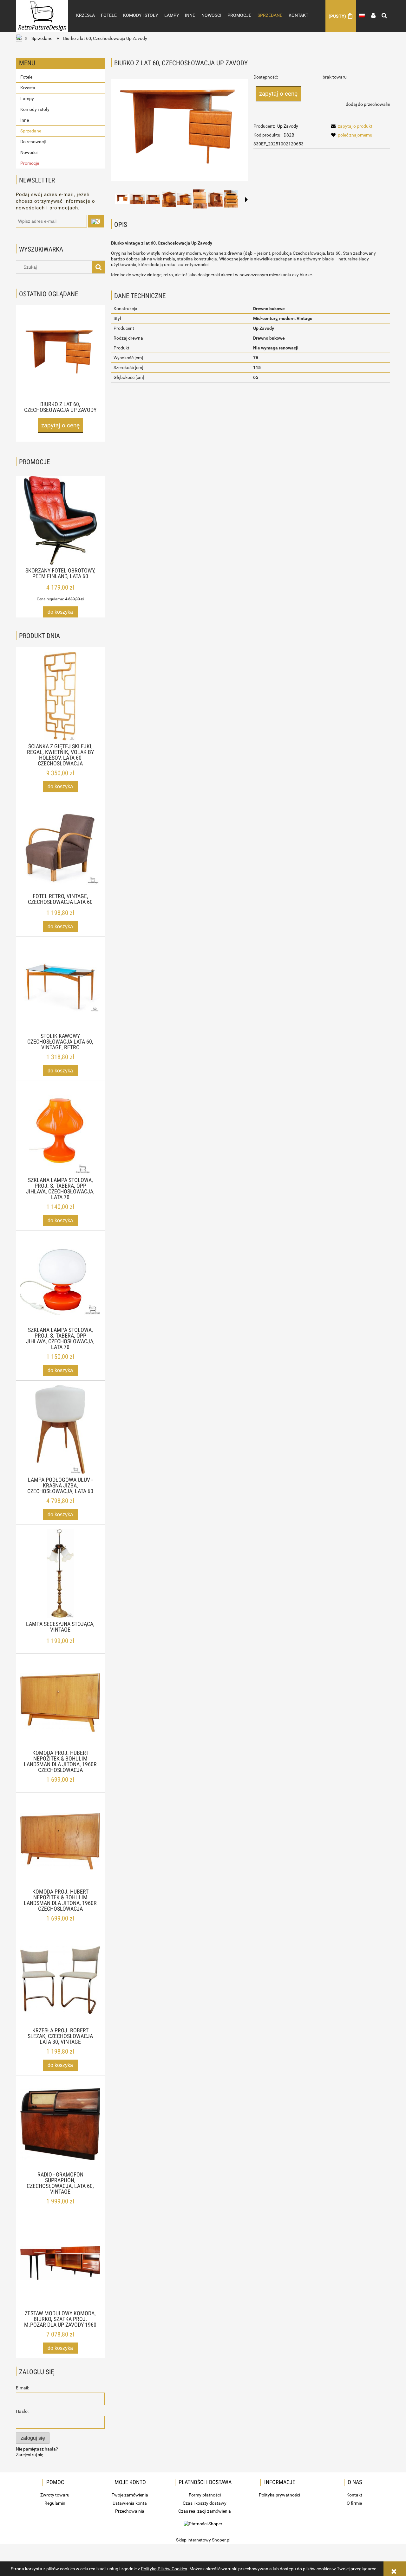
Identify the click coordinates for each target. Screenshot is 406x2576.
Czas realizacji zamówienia (205, 2511)
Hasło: (22, 2411)
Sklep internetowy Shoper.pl (203, 2540)
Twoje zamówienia (130, 2495)
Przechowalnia (130, 2511)
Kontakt (354, 2495)
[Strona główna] (42, 10)
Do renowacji (33, 142)
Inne (25, 120)
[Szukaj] (98, 267)
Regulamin (55, 2503)
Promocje (30, 163)
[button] (246, 200)
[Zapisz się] (96, 221)
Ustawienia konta (130, 2503)
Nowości (29, 152)
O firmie (354, 2503)
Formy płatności (205, 2495)
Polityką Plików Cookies (164, 2569)
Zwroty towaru (55, 2495)
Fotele (26, 77)
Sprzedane (31, 131)
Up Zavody (288, 126)
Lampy (27, 99)
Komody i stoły (35, 109)
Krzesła (28, 88)
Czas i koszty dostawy (205, 2503)
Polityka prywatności (279, 2495)
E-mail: (22, 2388)
